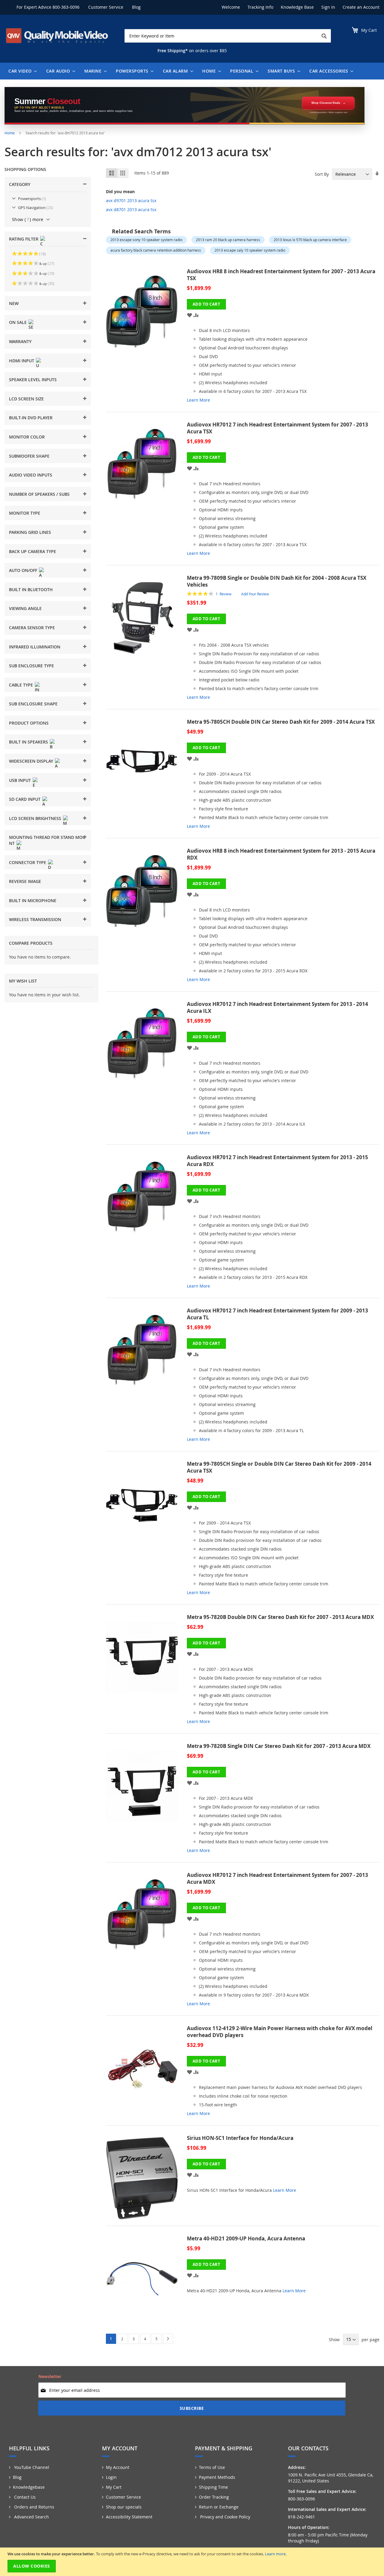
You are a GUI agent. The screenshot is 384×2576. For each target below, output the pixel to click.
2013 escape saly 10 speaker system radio (250, 250)
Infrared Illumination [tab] (35, 647)
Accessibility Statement (129, 2517)
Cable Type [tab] (21, 685)
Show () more (28, 219)
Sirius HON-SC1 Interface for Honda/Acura (240, 2138)
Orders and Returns (34, 2507)
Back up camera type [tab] (33, 551)
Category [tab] (20, 184)
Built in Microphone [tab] (33, 901)
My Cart (114, 2487)
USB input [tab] (20, 780)
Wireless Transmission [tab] (35, 919)
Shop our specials (124, 2507)
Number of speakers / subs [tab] (39, 494)
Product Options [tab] (29, 723)
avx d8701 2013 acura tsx (131, 209)
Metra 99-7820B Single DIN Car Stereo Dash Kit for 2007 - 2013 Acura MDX (279, 1746)
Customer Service (106, 7)
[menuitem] (21, 71)
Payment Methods (217, 2477)
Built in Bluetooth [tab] (31, 589)
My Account (118, 2467)
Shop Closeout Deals (326, 103)
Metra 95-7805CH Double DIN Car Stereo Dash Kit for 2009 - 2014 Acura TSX (281, 722)
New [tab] (14, 303)
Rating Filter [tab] (24, 239)
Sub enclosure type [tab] (31, 666)
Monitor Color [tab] (27, 437)
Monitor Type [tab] (25, 513)
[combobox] (228, 36)
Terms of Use (212, 2467)
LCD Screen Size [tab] (26, 399)
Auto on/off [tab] (23, 570)
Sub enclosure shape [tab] (33, 704)
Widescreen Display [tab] (31, 761)
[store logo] (57, 36)
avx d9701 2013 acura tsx (131, 200)
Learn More (198, 400)
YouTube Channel (31, 2467)
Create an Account (361, 7)
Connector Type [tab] (28, 862)
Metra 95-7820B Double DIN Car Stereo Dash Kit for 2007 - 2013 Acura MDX (280, 1617)
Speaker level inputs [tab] (33, 380)
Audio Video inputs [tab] (31, 475)
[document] (193, 2562)
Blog (136, 7)
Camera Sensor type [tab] (32, 628)
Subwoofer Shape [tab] (29, 456)
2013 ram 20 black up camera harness (228, 240)
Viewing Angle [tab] (25, 608)
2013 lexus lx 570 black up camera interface (310, 240)
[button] (190, 315)
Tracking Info (260, 7)
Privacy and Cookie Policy (225, 2517)
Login (111, 2477)
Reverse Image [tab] (25, 881)
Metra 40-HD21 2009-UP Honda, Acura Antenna (246, 2238)
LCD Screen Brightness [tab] (35, 818)
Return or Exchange (219, 2507)
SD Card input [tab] (25, 799)
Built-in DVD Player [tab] (31, 418)
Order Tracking (214, 2497)
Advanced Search (31, 2517)
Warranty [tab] (20, 341)
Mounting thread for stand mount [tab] (47, 840)
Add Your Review (255, 594)
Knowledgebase (29, 2487)
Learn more (275, 2554)
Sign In (328, 7)
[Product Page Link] (146, 338)
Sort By (322, 174)
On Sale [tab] (18, 322)
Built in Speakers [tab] (28, 742)
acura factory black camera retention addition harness (156, 250)
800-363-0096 (66, 7)
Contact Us (24, 2497)
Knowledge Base (297, 7)
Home (10, 133)
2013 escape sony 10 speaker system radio (146, 240)
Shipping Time (213, 2487)
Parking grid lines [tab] (30, 532)
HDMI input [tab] (22, 361)
